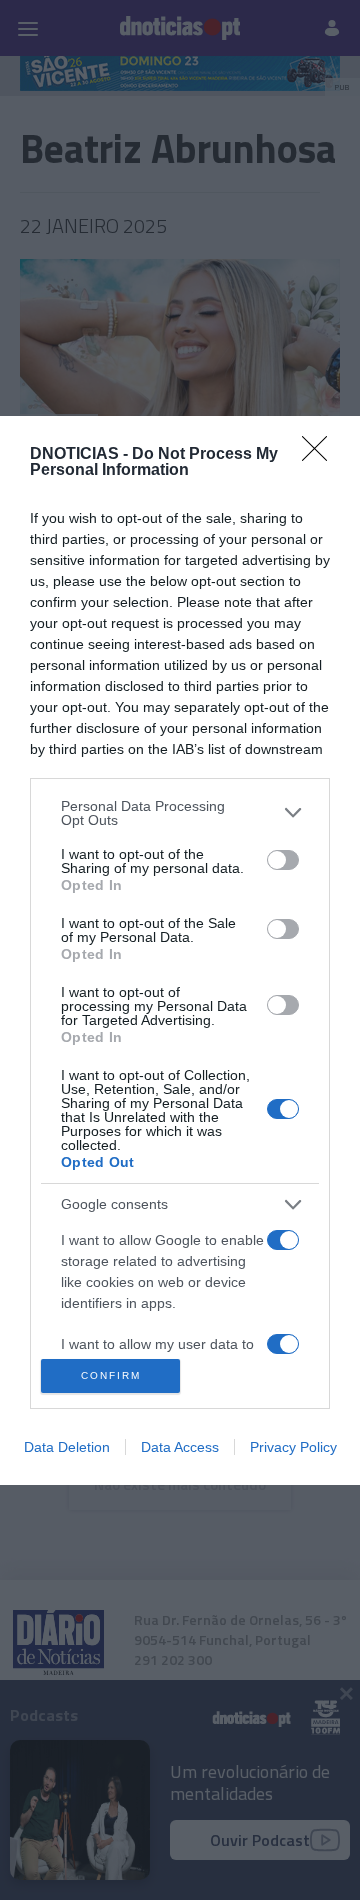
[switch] (283, 860)
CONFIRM (111, 1375)
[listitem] (180, 813)
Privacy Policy (293, 1447)
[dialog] (180, 950)
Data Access (180, 1447)
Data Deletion (67, 1447)
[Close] (321, 455)
